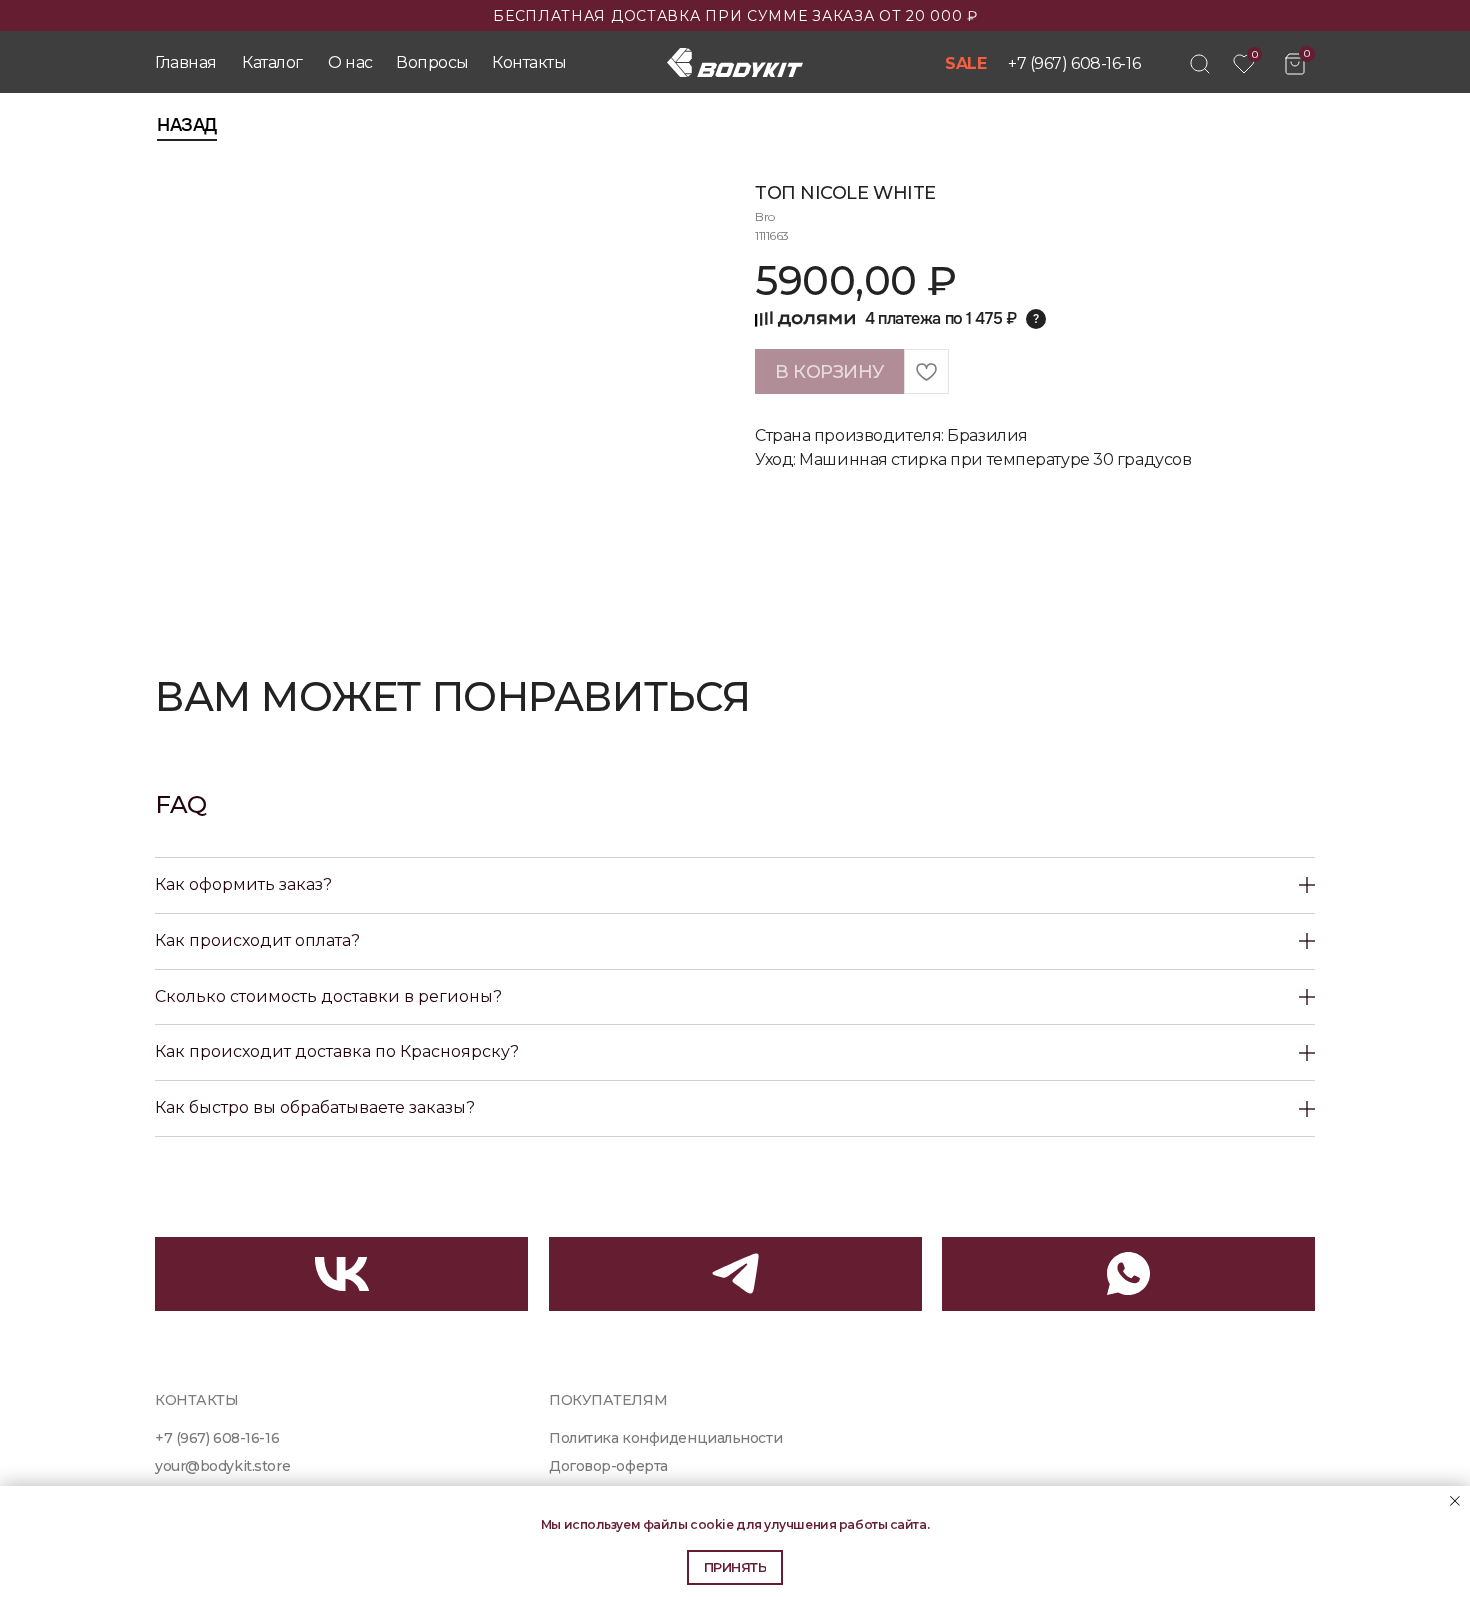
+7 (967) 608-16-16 (1074, 63)
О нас (350, 62)
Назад (187, 125)
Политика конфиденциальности (665, 1438)
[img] (1200, 64)
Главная (186, 62)
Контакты (529, 62)
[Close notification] (1455, 1501)
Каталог (272, 62)
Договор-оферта (608, 1466)
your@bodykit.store (222, 1466)
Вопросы (432, 62)
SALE (965, 63)
